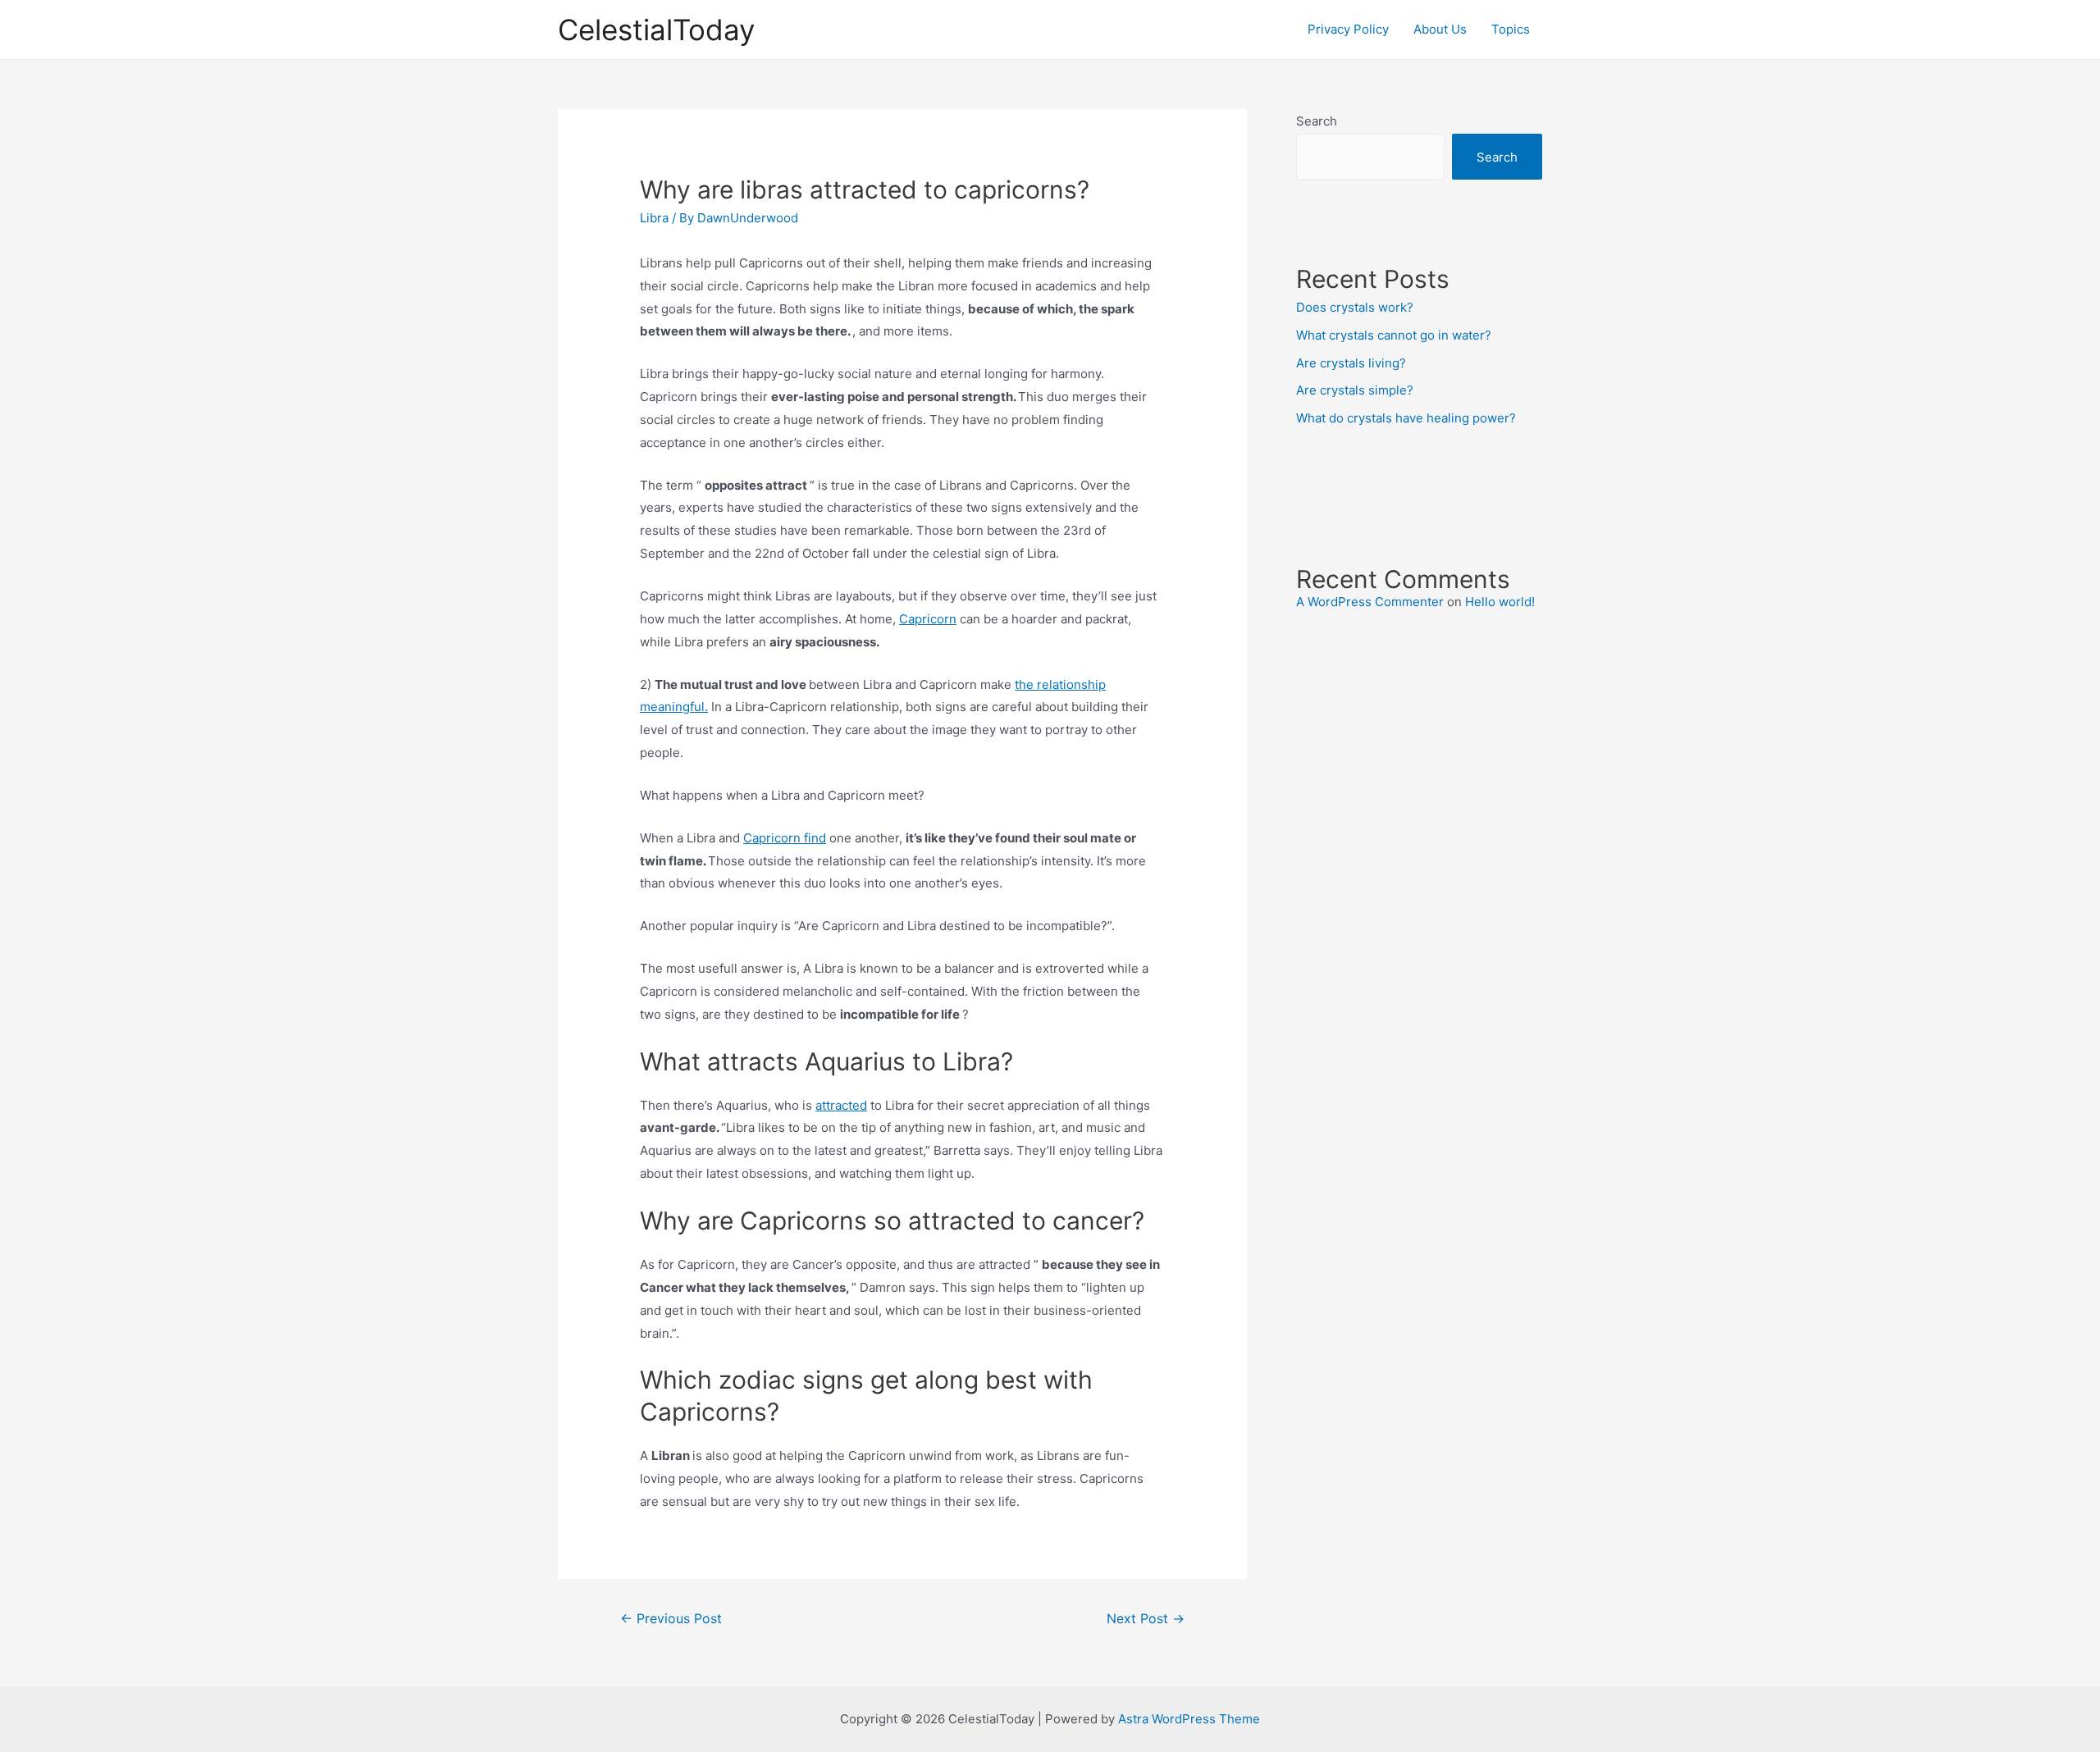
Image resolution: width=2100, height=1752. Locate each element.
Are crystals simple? (1355, 390)
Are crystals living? (1351, 363)
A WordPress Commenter (1370, 602)
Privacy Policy (1348, 29)
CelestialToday (656, 30)
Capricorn (928, 619)
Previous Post (671, 1619)
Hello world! (1500, 602)
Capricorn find (785, 838)
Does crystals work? (1355, 307)
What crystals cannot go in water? (1394, 335)
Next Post (1146, 1619)
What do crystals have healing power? (1406, 418)
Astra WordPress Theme (1189, 1719)
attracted (841, 1105)
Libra (654, 218)
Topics (1511, 29)
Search (1317, 121)
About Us (1440, 29)
